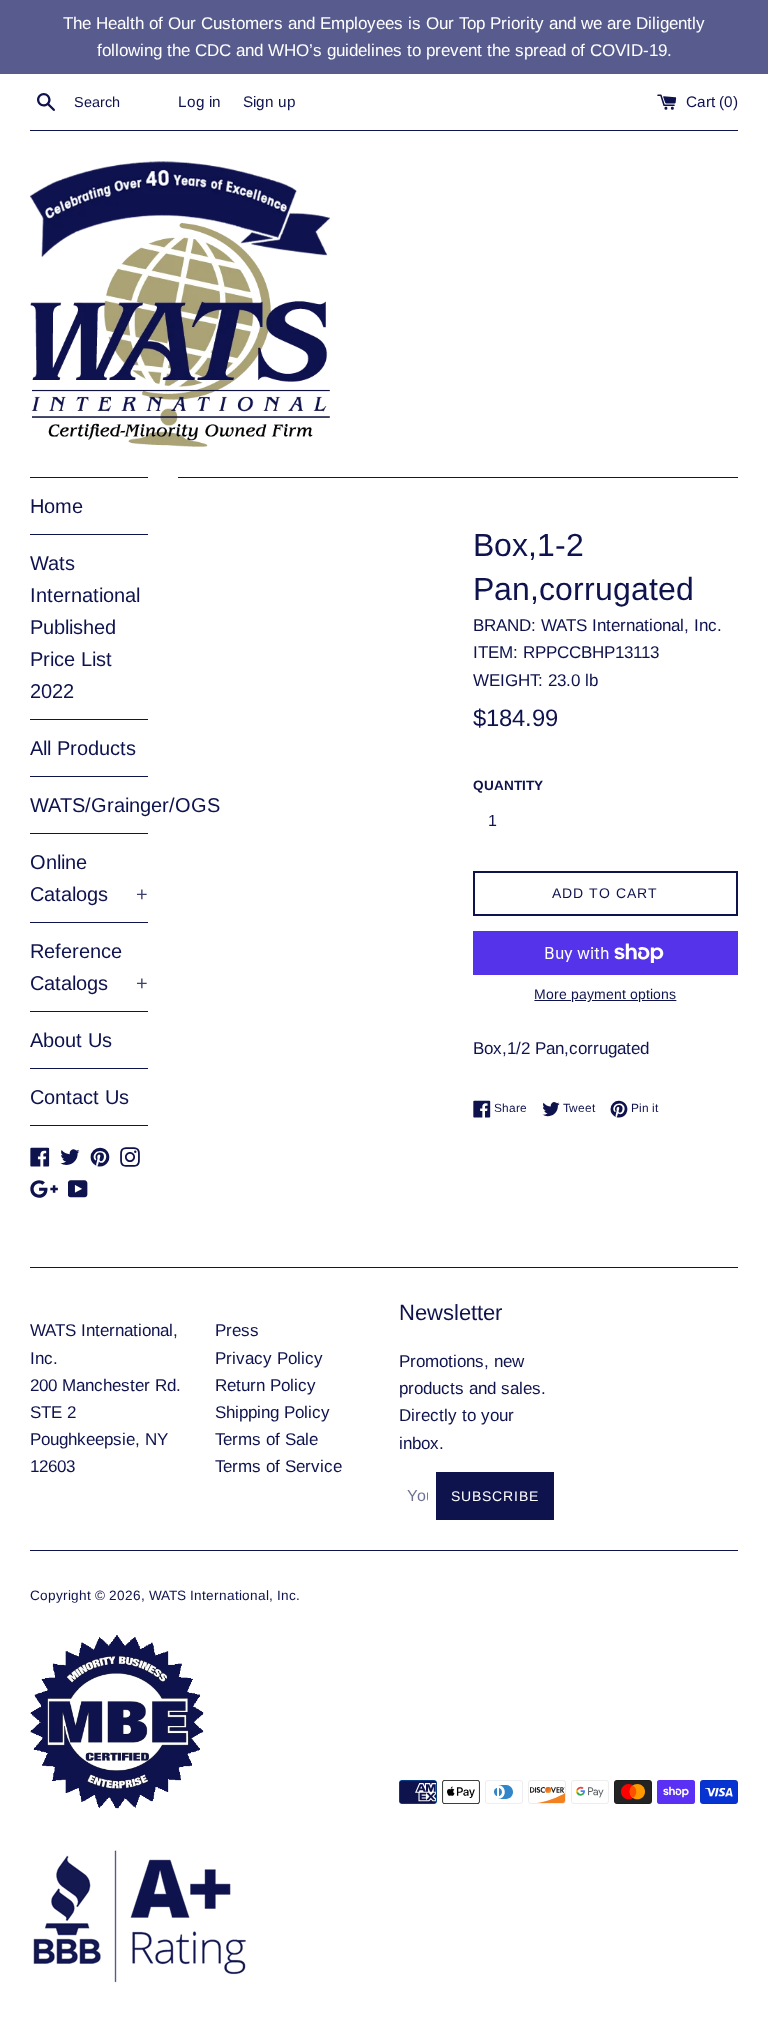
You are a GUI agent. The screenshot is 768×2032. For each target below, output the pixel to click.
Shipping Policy (272, 1412)
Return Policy (265, 1385)
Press (237, 1330)
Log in (199, 101)
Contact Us (79, 1097)
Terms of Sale (266, 1439)
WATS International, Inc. (224, 1595)
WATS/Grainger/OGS (89, 805)
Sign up (269, 101)
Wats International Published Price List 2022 (85, 627)
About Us (71, 1040)
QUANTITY (508, 785)
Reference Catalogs (89, 967)
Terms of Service (278, 1466)
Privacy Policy (269, 1358)
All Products (83, 748)
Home (56, 506)
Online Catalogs (89, 878)
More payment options (605, 994)
